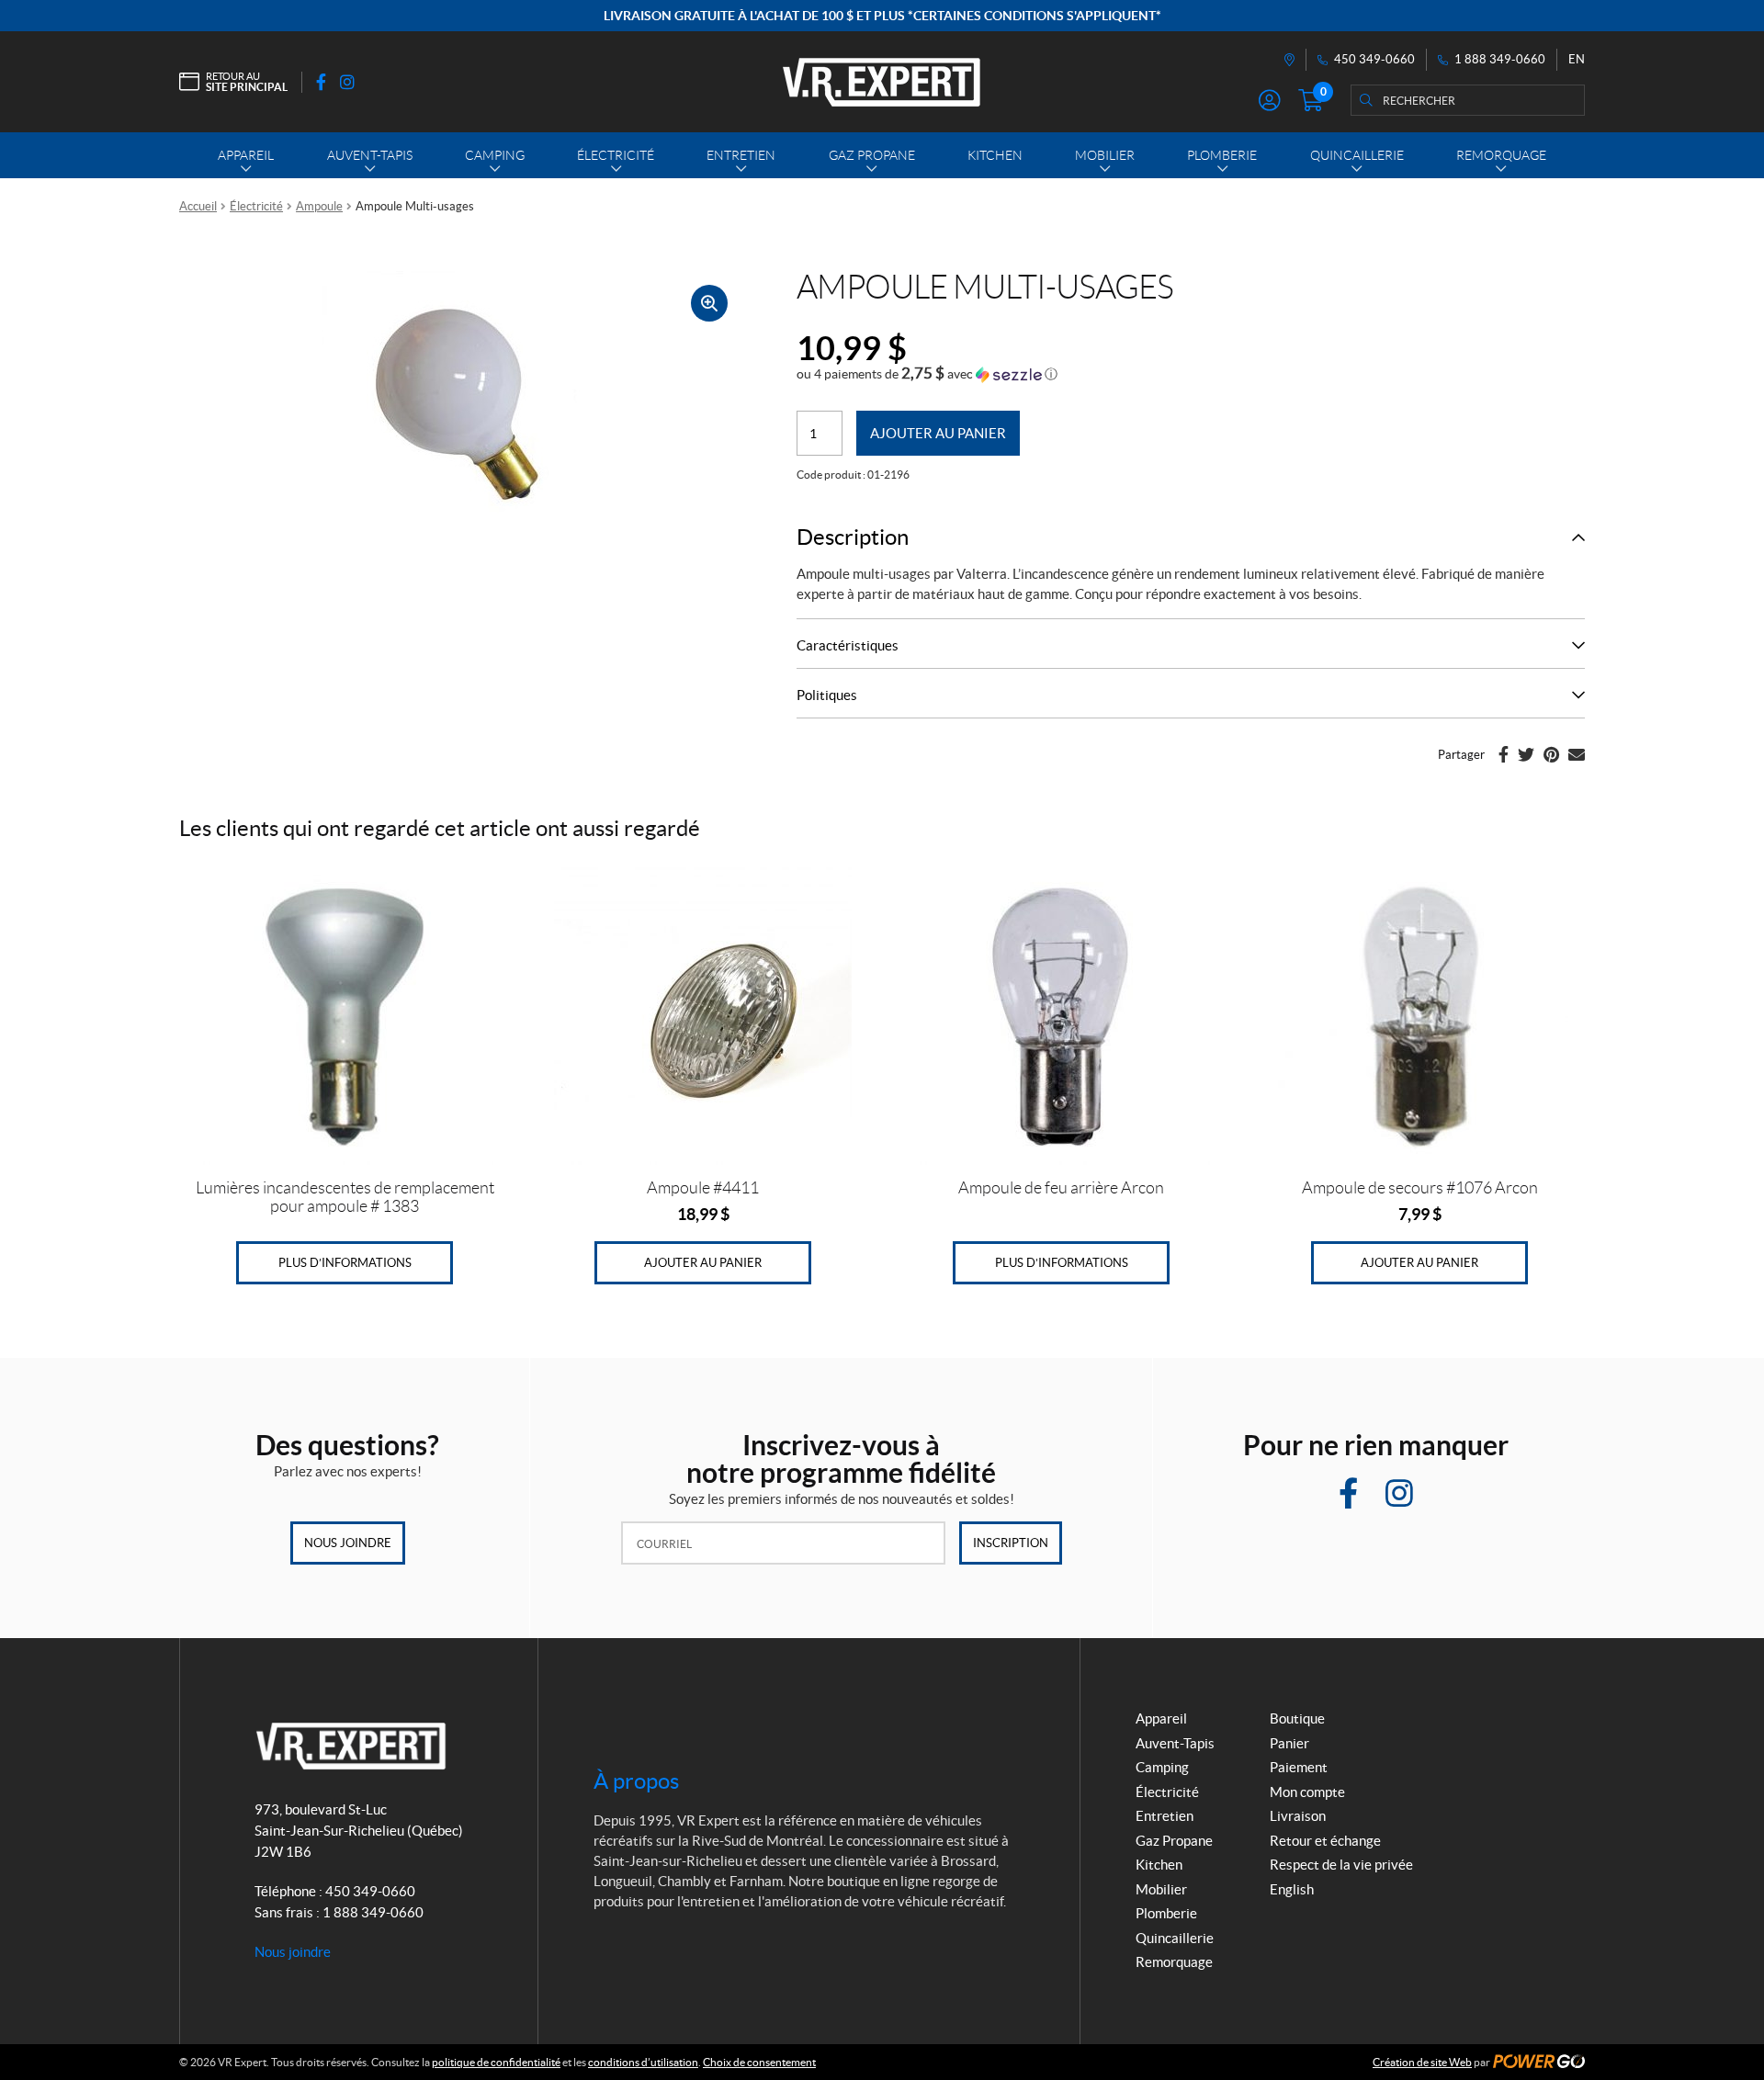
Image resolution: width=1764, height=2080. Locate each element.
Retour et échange (1325, 1841)
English (1292, 1889)
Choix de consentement (759, 2062)
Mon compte (1307, 1792)
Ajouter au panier (938, 433)
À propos (636, 1781)
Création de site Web (1422, 2062)
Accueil (198, 206)
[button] (927, 374)
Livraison (1298, 1816)
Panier (1289, 1743)
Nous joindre (348, 1543)
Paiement (1299, 1767)
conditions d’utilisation (643, 2062)
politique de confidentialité (496, 2062)
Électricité (256, 206)
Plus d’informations (345, 1263)
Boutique (1297, 1718)
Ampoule (319, 206)
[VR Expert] (882, 82)
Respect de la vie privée (1341, 1865)
